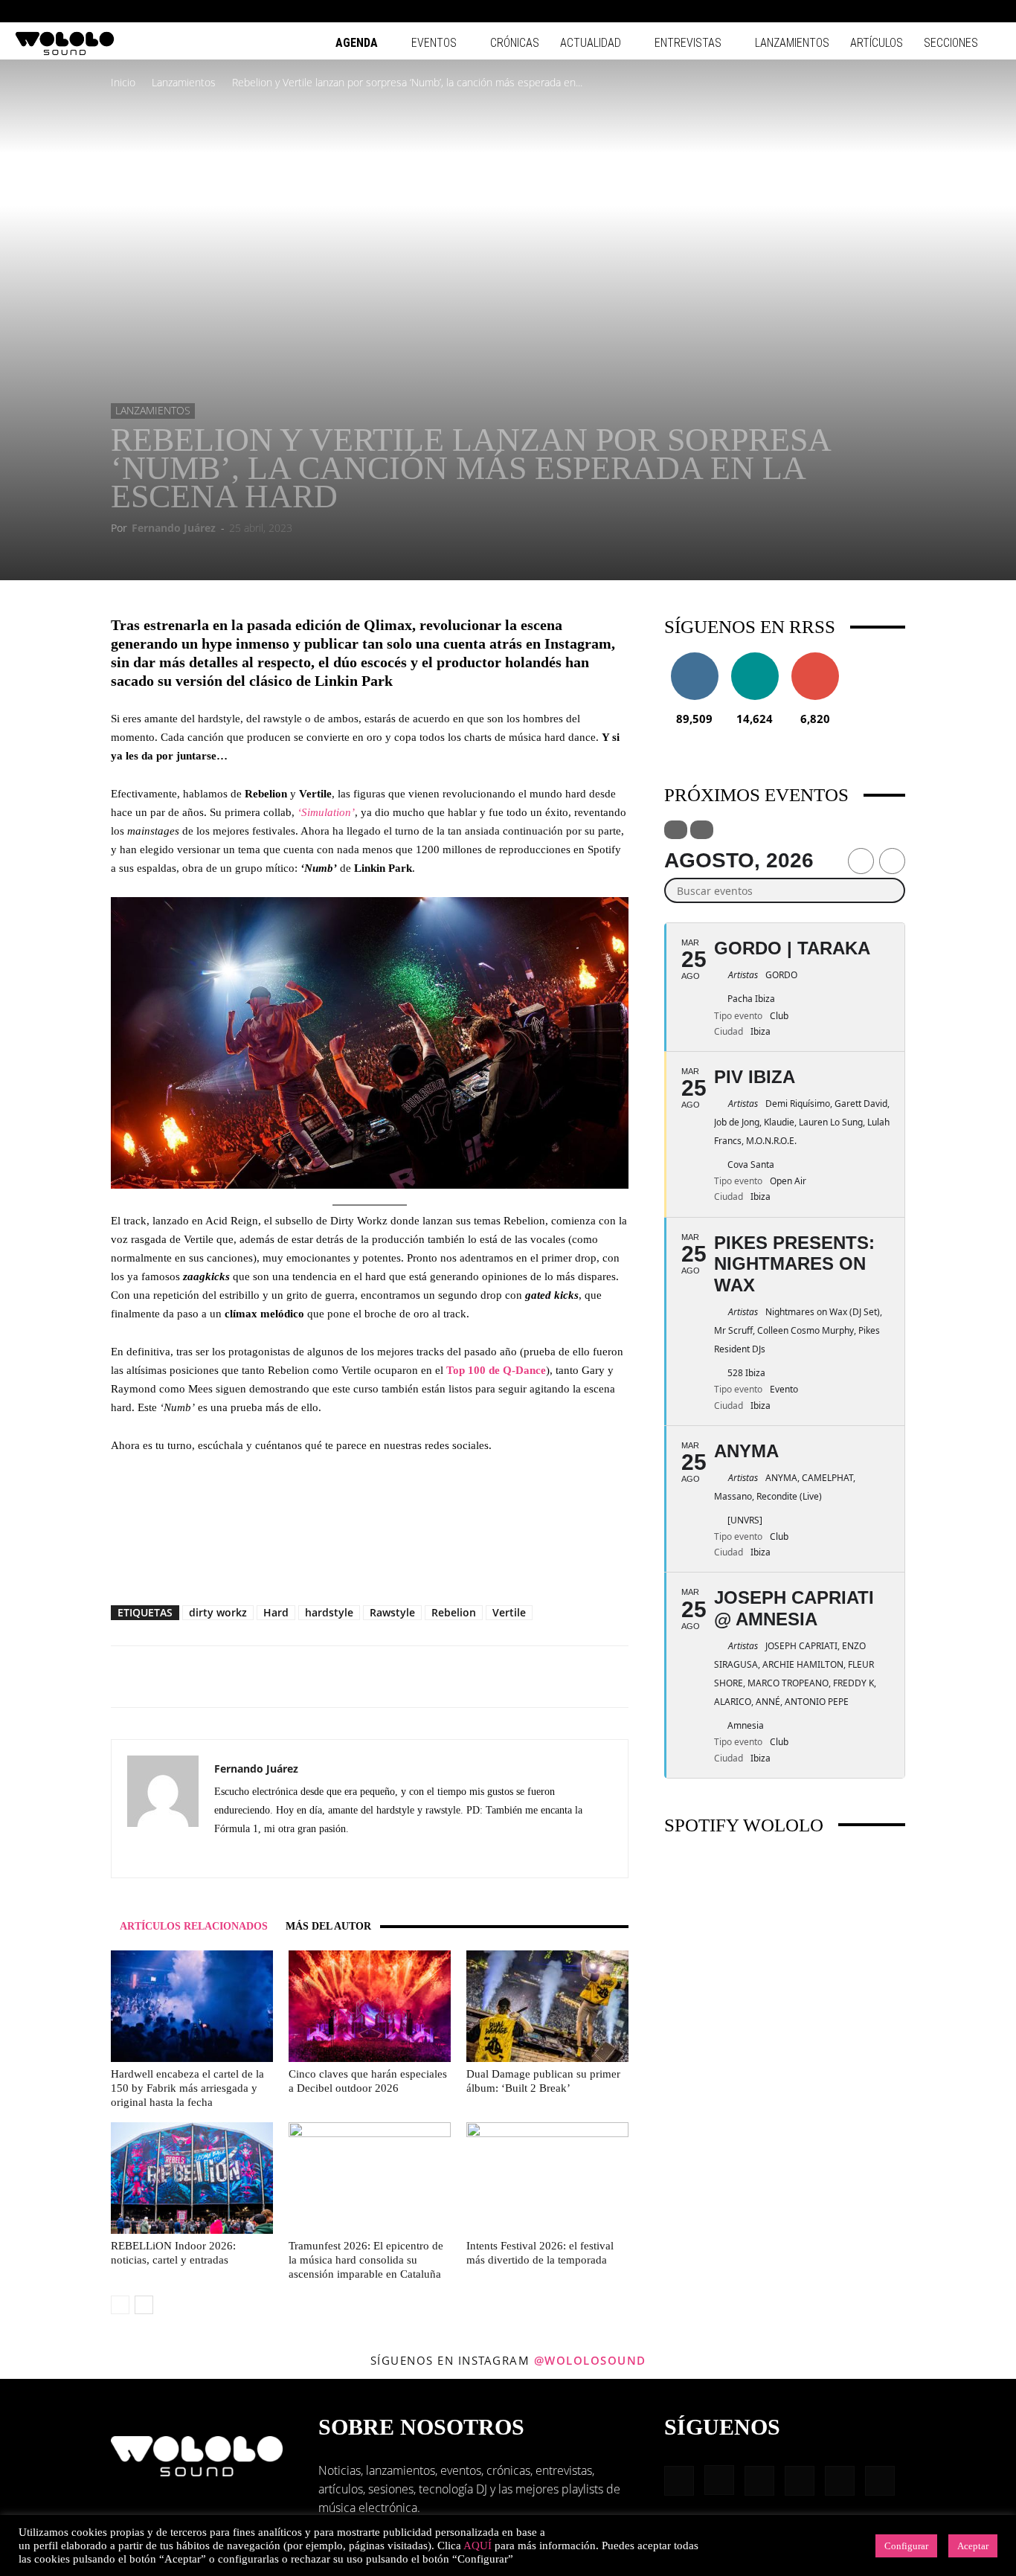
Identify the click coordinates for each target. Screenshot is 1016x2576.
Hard (276, 1612)
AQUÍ (478, 2546)
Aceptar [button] (973, 2546)
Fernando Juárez (174, 528)
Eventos (434, 43)
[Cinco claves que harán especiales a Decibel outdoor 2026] (370, 2006)
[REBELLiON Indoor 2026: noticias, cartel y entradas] (192, 2178)
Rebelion (454, 1612)
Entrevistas (688, 43)
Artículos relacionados (194, 1926)
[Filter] (676, 830)
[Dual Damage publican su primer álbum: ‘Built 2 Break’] (547, 2006)
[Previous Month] (861, 861)
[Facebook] (867, 11)
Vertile (509, 1612)
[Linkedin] (916, 11)
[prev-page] (120, 2305)
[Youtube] (990, 11)
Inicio (123, 82)
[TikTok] (965, 11)
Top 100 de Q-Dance (496, 1370)
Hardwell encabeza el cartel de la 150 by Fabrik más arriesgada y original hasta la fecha (187, 2088)
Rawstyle (392, 1612)
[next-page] (144, 2305)
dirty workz (218, 1612)
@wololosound (590, 2360)
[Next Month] (892, 861)
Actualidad (591, 43)
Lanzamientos (792, 43)
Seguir (694, 658)
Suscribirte (815, 658)
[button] (845, 11)
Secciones (951, 43)
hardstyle (329, 1612)
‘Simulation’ (326, 812)
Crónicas (515, 43)
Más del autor (328, 1926)
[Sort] (702, 830)
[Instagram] (892, 11)
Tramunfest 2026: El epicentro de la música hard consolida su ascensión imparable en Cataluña (366, 2260)
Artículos (877, 43)
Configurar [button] (906, 2546)
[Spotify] (941, 11)
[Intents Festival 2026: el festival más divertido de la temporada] (547, 2178)
